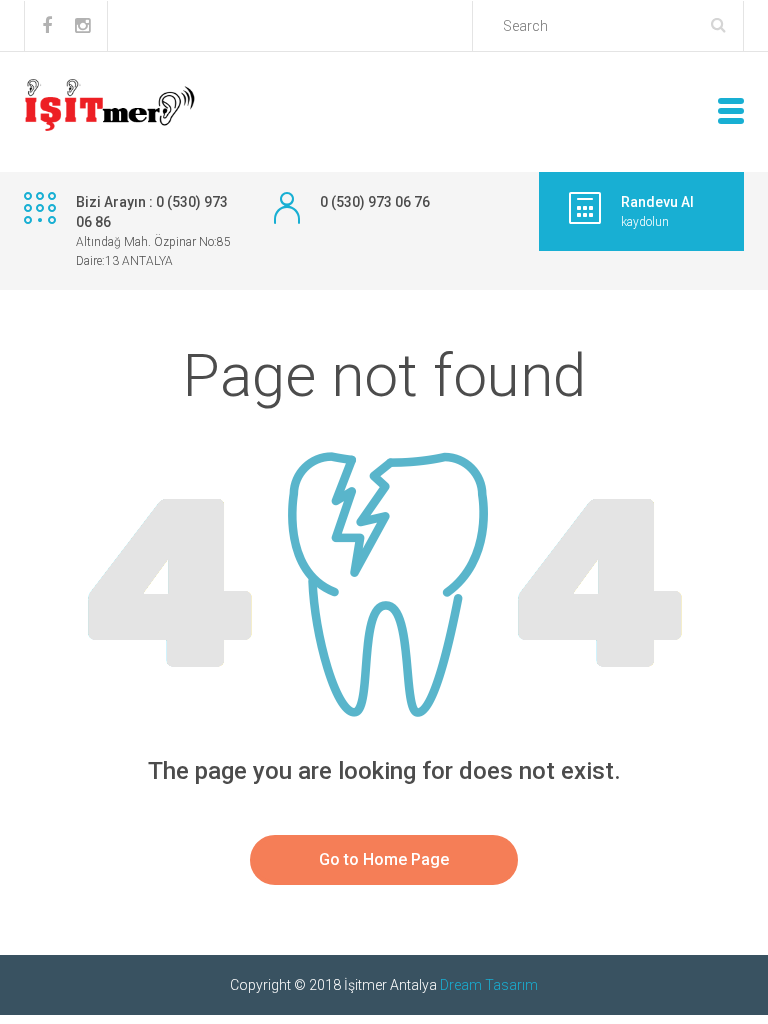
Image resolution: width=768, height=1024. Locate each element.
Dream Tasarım (489, 985)
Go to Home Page (384, 859)
